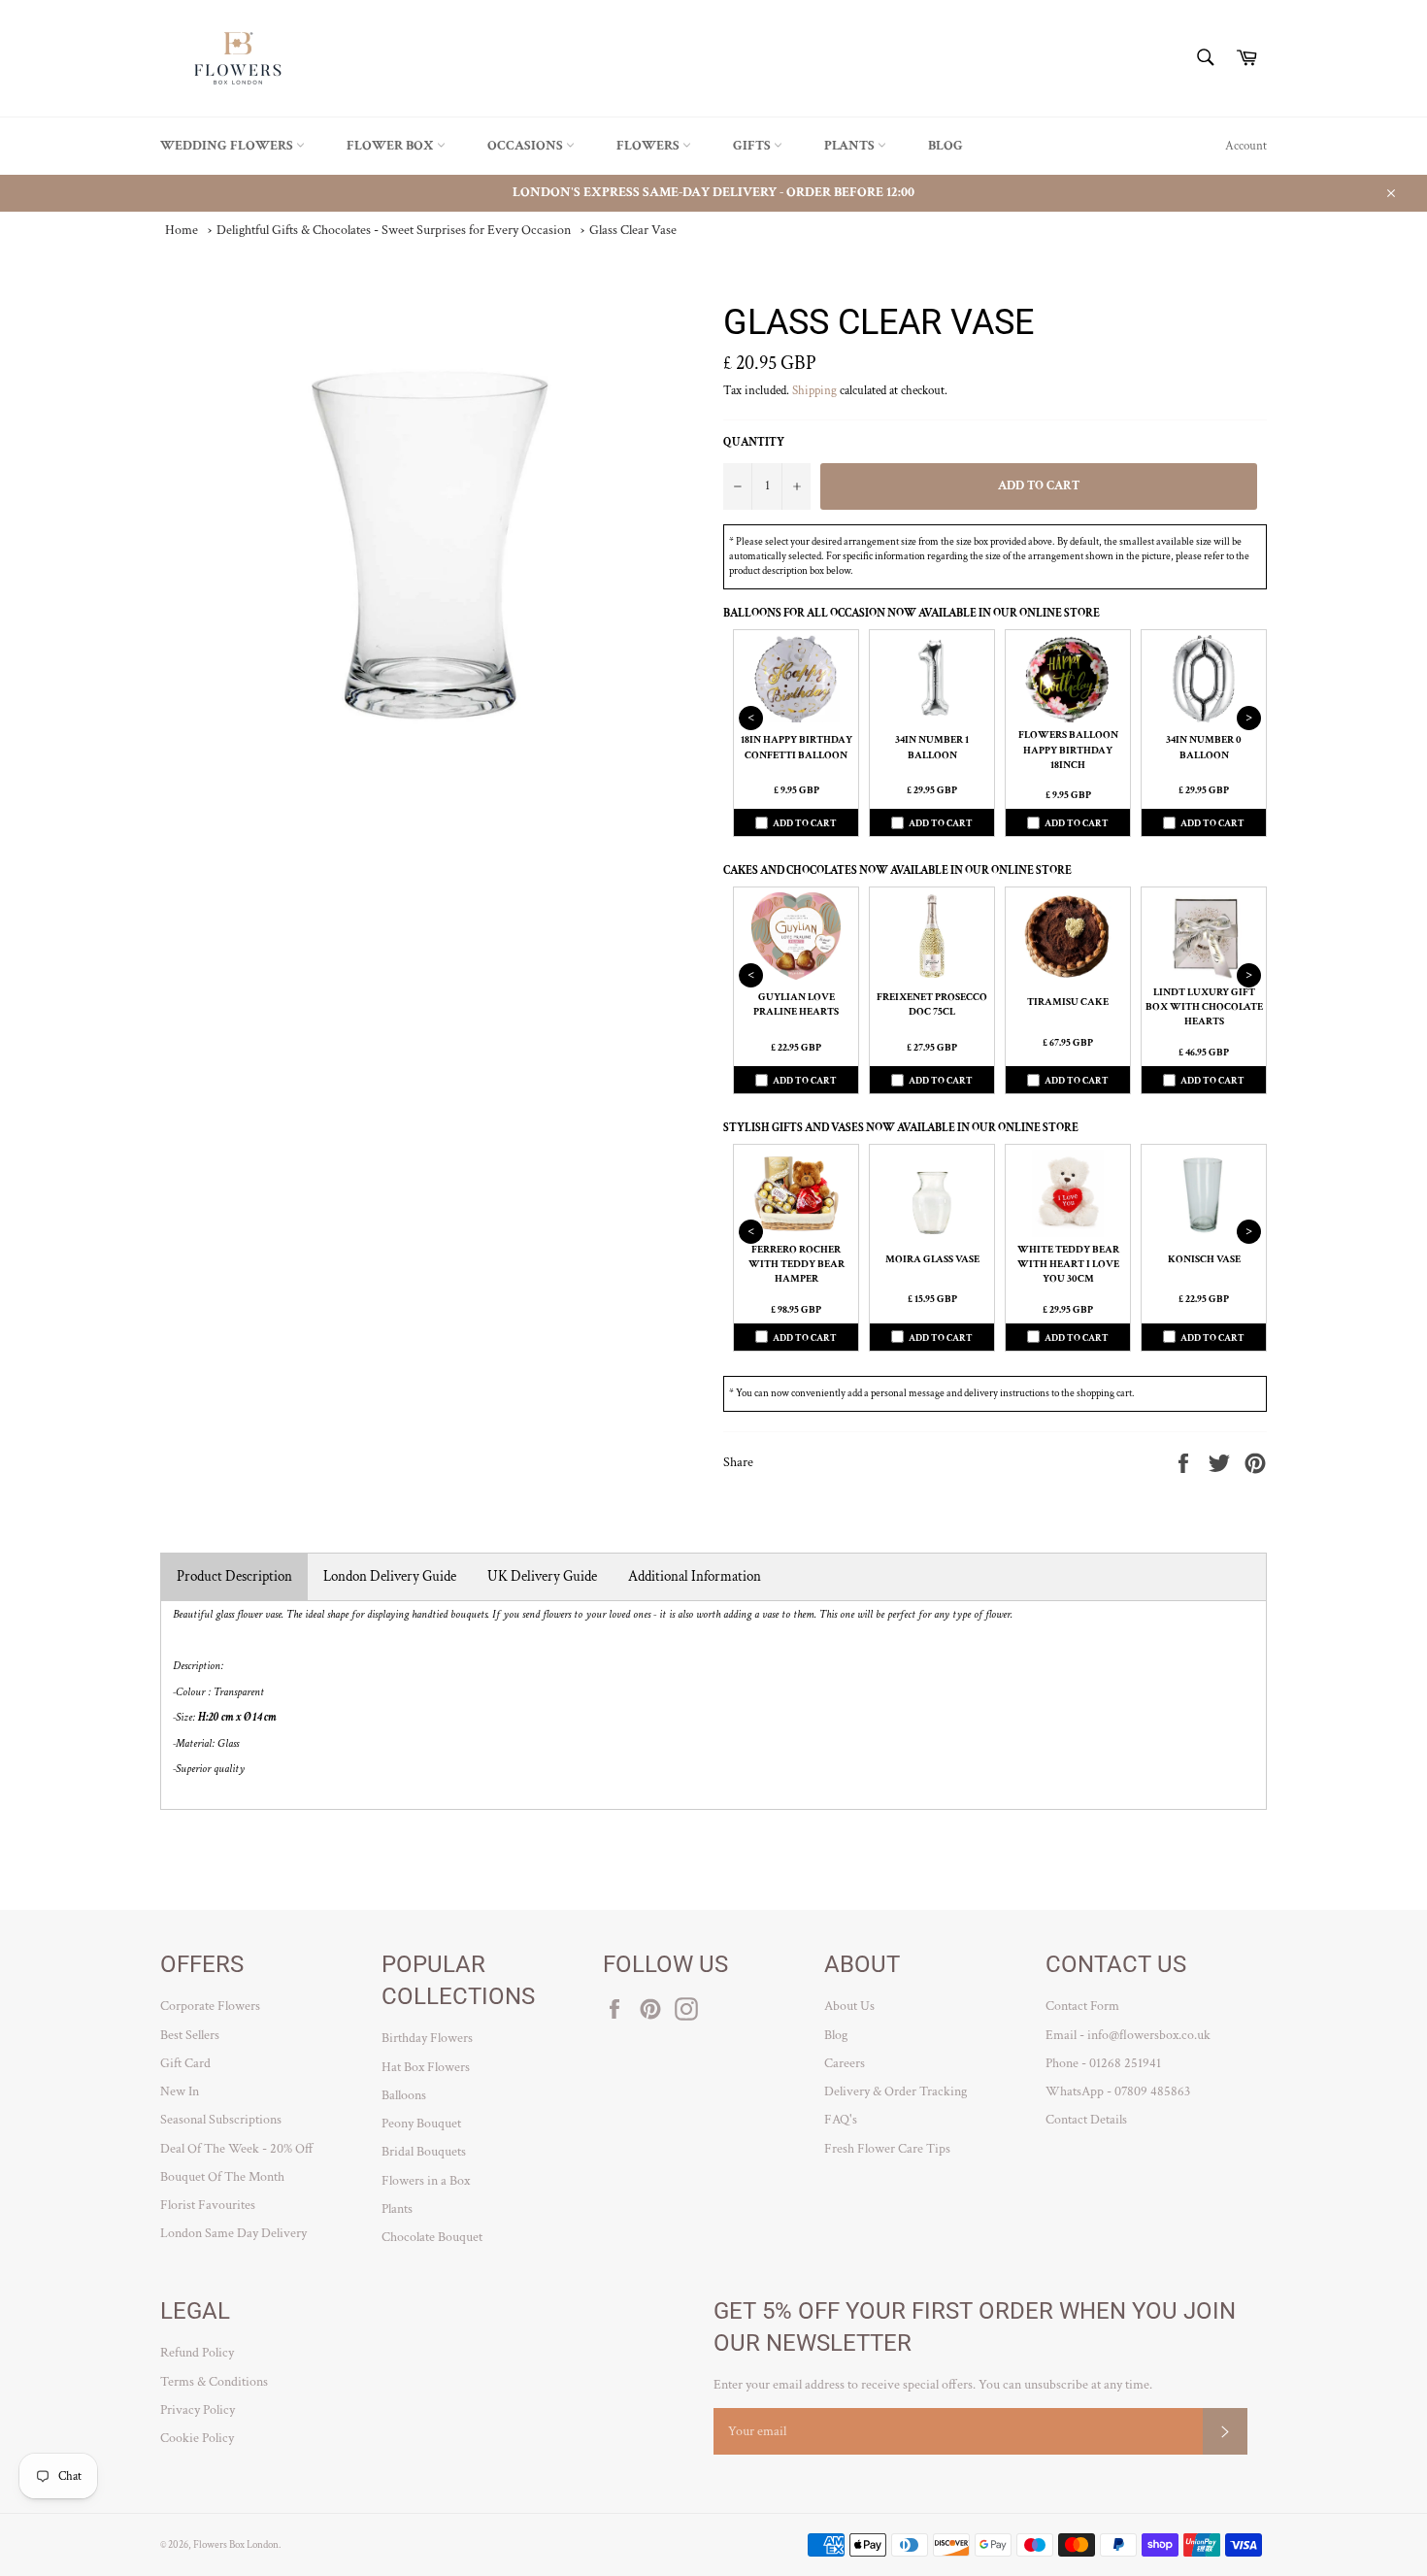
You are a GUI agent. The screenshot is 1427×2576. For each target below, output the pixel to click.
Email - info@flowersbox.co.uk (1128, 2035)
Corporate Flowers (210, 2006)
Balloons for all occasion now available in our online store (912, 613)
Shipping (814, 391)
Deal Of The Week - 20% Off (237, 2149)
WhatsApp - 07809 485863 (1118, 2091)
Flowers (649, 146)
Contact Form (1082, 2006)
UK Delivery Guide (542, 1576)
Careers (845, 2063)
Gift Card (185, 2063)
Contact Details (1086, 2120)
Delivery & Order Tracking (896, 2091)
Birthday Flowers (427, 2038)
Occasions (527, 146)
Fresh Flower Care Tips (887, 2149)
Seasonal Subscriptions (221, 2120)
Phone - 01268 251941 (1103, 2063)
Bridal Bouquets (424, 2152)
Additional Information (695, 1576)
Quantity (754, 442)
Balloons (404, 2095)
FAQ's (841, 2120)
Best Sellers (190, 2035)
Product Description (234, 1576)
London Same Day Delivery (233, 2233)
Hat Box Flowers (426, 2067)
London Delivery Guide (390, 1576)
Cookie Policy (197, 2438)
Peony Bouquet (421, 2124)
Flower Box (392, 146)
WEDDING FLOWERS (228, 146)
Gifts (753, 146)
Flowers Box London (236, 2544)
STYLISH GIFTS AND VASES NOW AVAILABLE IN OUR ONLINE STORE (901, 1128)
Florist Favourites (208, 2205)
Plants (851, 146)
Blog (946, 146)
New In (180, 2091)
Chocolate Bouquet (432, 2237)
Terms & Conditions (214, 2382)
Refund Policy (197, 2353)
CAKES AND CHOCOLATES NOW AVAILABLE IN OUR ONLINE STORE (897, 870)
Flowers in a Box (426, 2181)
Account (1246, 146)
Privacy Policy (198, 2410)
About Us (849, 2006)
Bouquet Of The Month (222, 2177)
